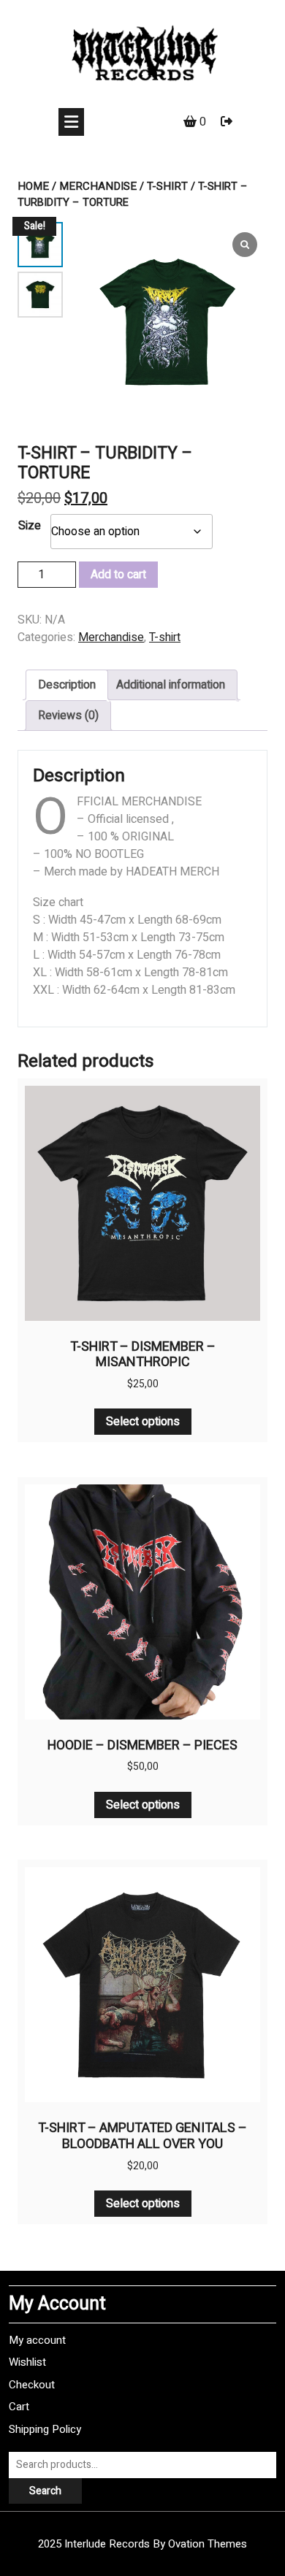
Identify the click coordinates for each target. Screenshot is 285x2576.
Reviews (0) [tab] (68, 716)
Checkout (32, 2385)
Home (33, 186)
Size (30, 526)
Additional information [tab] (171, 685)
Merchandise (98, 186)
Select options (143, 1422)
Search (45, 2491)
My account (37, 2340)
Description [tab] (67, 685)
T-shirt (167, 186)
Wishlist (27, 2362)
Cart (19, 2407)
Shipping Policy (45, 2429)
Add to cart (118, 575)
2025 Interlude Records (142, 2544)
